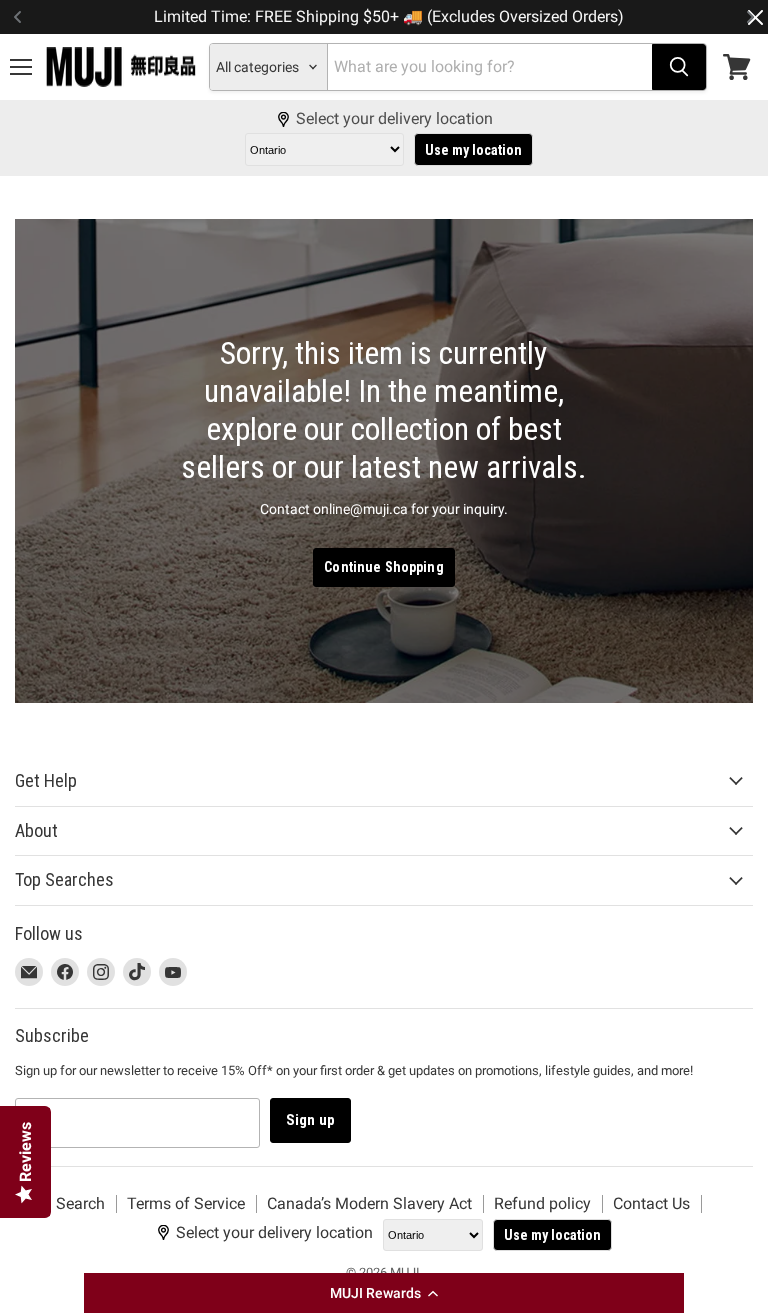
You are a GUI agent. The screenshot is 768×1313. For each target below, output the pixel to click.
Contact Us (651, 1203)
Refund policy (542, 1203)
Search (80, 1203)
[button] (384, 1293)
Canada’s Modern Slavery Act (369, 1203)
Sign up (310, 1120)
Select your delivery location (394, 119)
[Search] (679, 67)
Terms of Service (186, 1203)
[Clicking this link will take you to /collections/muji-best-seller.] (384, 460)
